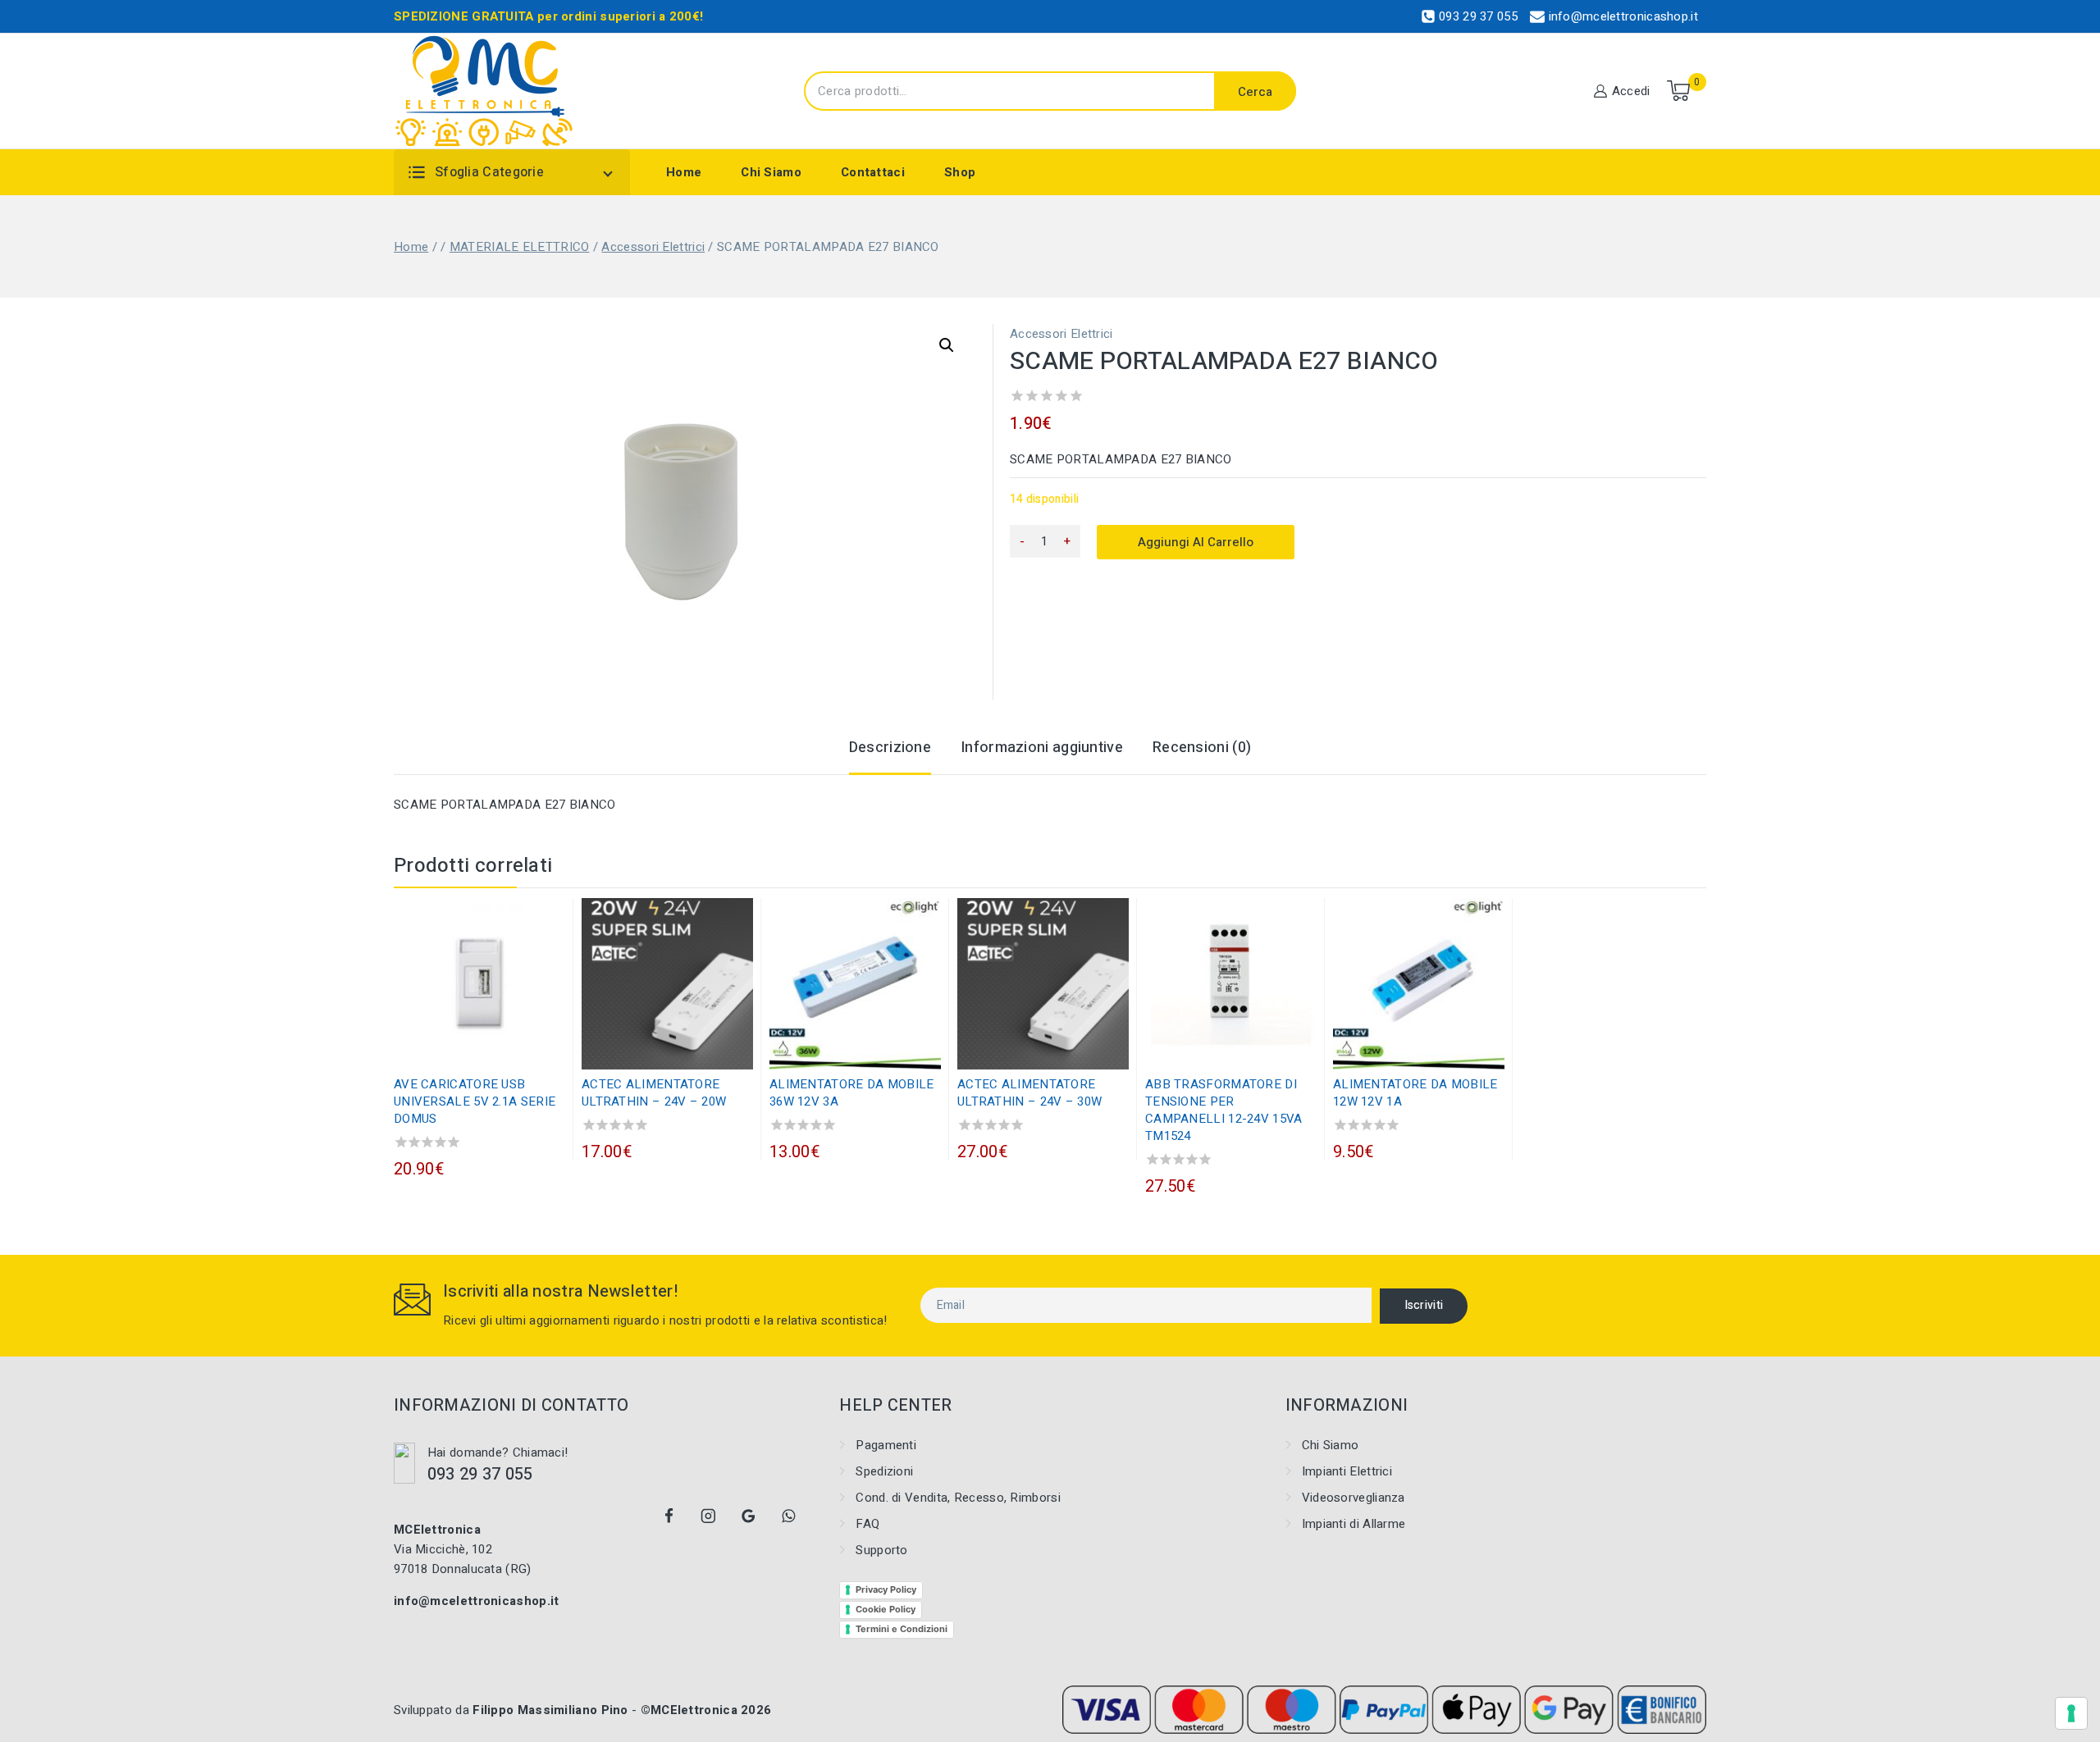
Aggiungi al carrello (1196, 542)
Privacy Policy (886, 1589)
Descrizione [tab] (890, 748)
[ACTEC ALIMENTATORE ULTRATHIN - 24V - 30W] (1043, 984)
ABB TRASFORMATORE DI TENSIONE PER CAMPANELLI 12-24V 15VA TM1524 (1224, 1110)
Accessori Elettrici (1061, 334)
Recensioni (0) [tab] (1202, 748)
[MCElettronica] (484, 91)
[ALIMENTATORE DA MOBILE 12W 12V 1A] (1419, 984)
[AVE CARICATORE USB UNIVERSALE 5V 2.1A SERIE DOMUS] (479, 984)
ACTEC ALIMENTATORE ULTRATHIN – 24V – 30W (1029, 1093)
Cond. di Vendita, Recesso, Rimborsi (958, 1498)
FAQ (867, 1524)
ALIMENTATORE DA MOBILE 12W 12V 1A (1415, 1093)
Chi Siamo (771, 172)
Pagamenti (886, 1445)
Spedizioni (884, 1471)
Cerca (1255, 92)
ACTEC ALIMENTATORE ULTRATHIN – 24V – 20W (654, 1093)
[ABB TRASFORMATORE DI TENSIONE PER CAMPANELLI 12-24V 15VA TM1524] (1231, 984)
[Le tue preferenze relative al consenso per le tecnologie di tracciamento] (2071, 1713)
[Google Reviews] (749, 1516)
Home (684, 172)
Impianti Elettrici (1347, 1471)
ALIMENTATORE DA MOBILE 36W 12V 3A (852, 1093)
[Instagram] (709, 1516)
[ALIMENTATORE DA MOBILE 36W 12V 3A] (855, 984)
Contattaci (873, 172)
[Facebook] (669, 1516)
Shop (960, 172)
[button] (947, 345)
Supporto (881, 1550)
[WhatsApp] (788, 1516)
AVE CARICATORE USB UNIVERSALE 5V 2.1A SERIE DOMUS (475, 1101)
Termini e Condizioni (902, 1629)
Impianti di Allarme (1354, 1524)
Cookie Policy (886, 1609)
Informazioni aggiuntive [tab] (1042, 748)
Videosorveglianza (1354, 1498)
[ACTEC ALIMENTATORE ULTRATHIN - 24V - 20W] (667, 984)
